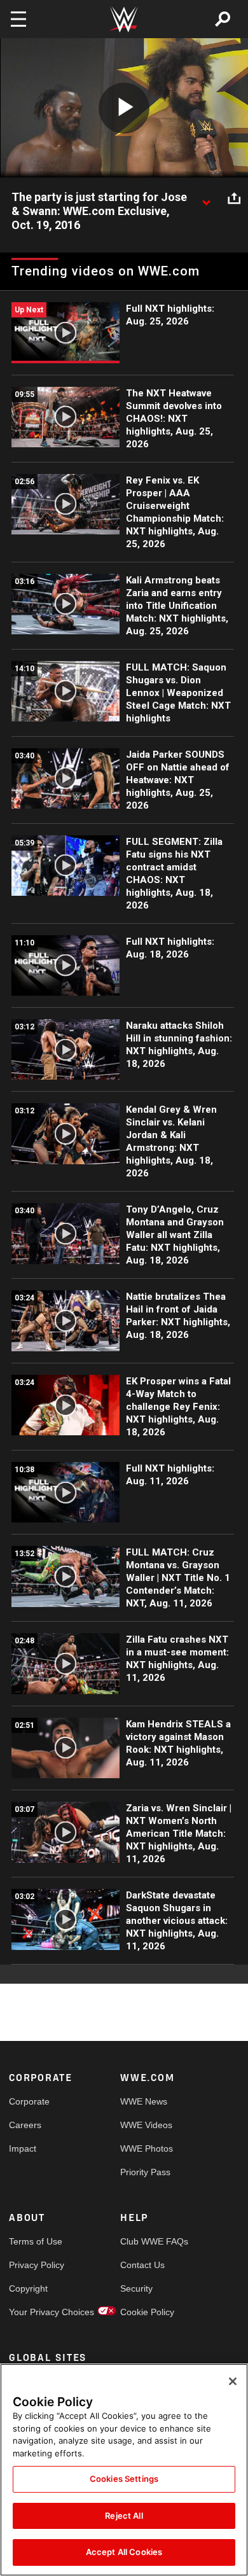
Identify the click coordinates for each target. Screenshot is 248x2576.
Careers (25, 2125)
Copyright (28, 2288)
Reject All (124, 2516)
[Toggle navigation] (18, 19)
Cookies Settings (124, 2479)
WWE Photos (147, 2148)
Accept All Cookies (124, 2552)
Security (136, 2288)
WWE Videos (146, 2125)
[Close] (233, 2381)
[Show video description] (206, 198)
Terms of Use (36, 2241)
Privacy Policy (37, 2265)
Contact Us (142, 2265)
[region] (124, 2470)
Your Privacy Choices (37, 2312)
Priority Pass (145, 2172)
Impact (23, 2148)
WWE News (144, 2101)
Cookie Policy (147, 2312)
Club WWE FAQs (148, 2241)
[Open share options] (234, 198)
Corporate (29, 2101)
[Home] (124, 19)
